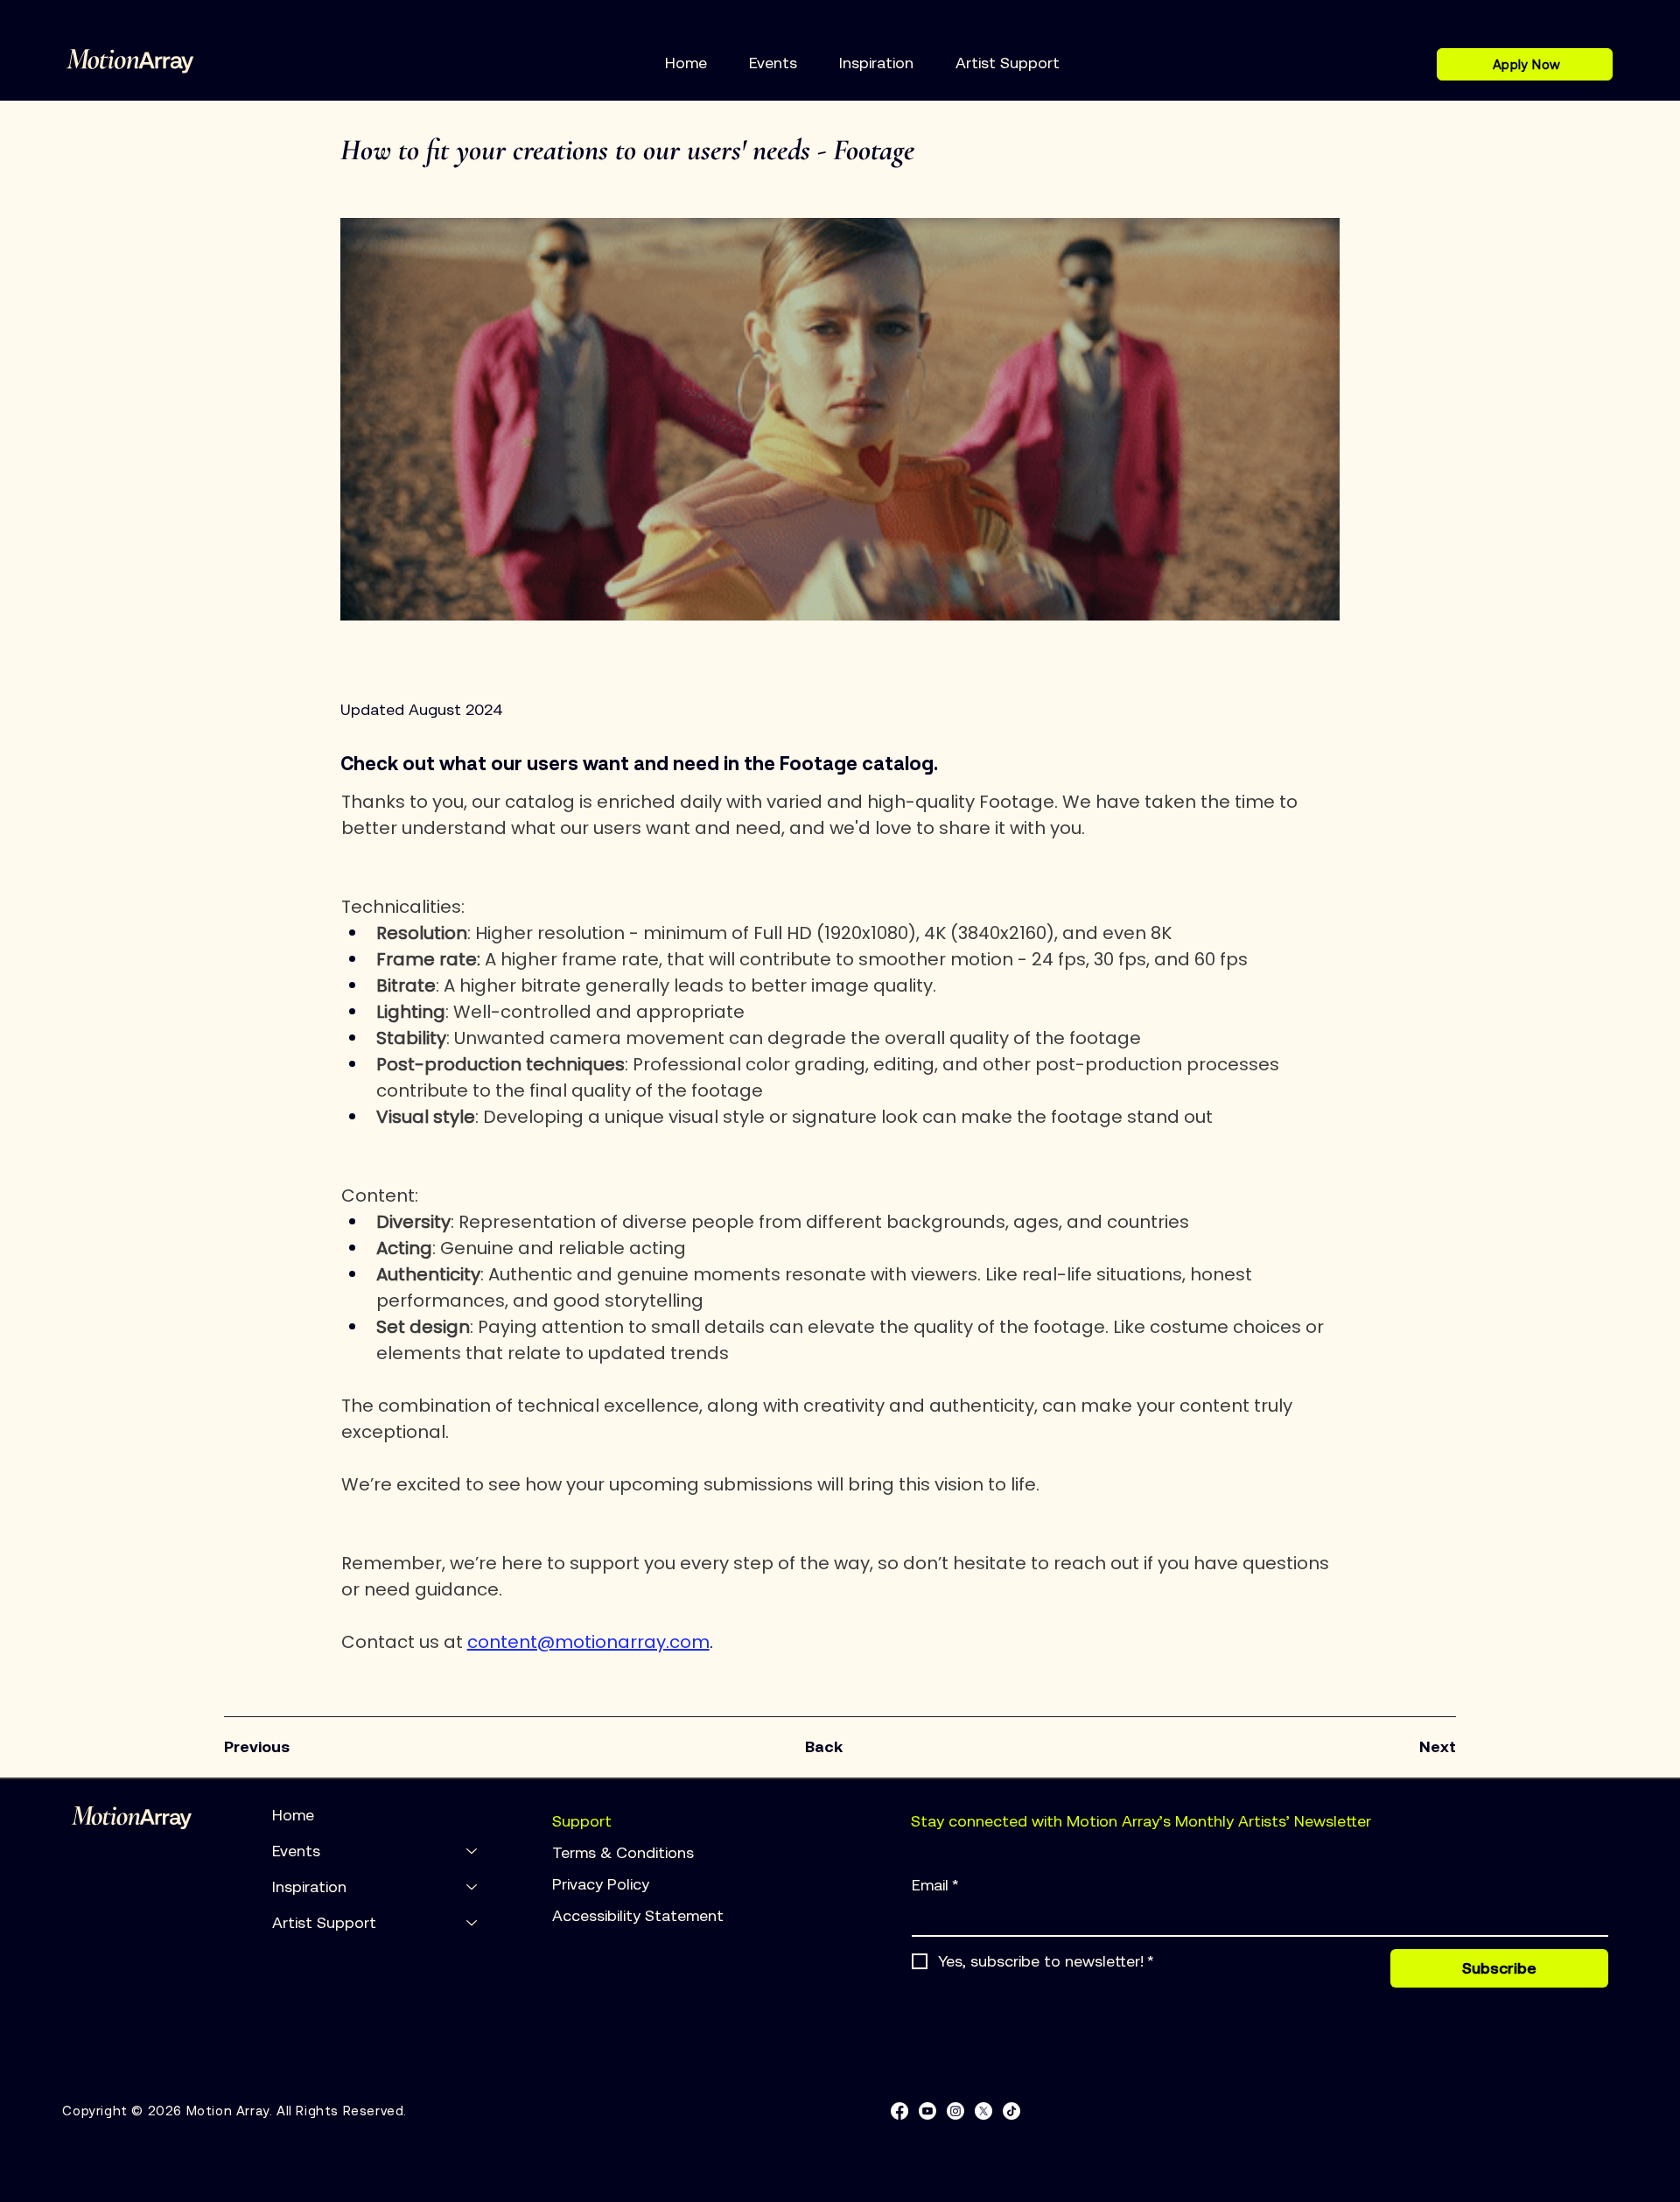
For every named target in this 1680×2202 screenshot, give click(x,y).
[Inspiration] (472, 1886)
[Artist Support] (472, 1922)
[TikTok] (1011, 2111)
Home (293, 1815)
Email (935, 1885)
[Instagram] (955, 2111)
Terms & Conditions (625, 1852)
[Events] (472, 1851)
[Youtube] (927, 2111)
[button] (773, 63)
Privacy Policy (603, 1884)
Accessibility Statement (638, 1915)
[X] (983, 2111)
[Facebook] (899, 2111)
